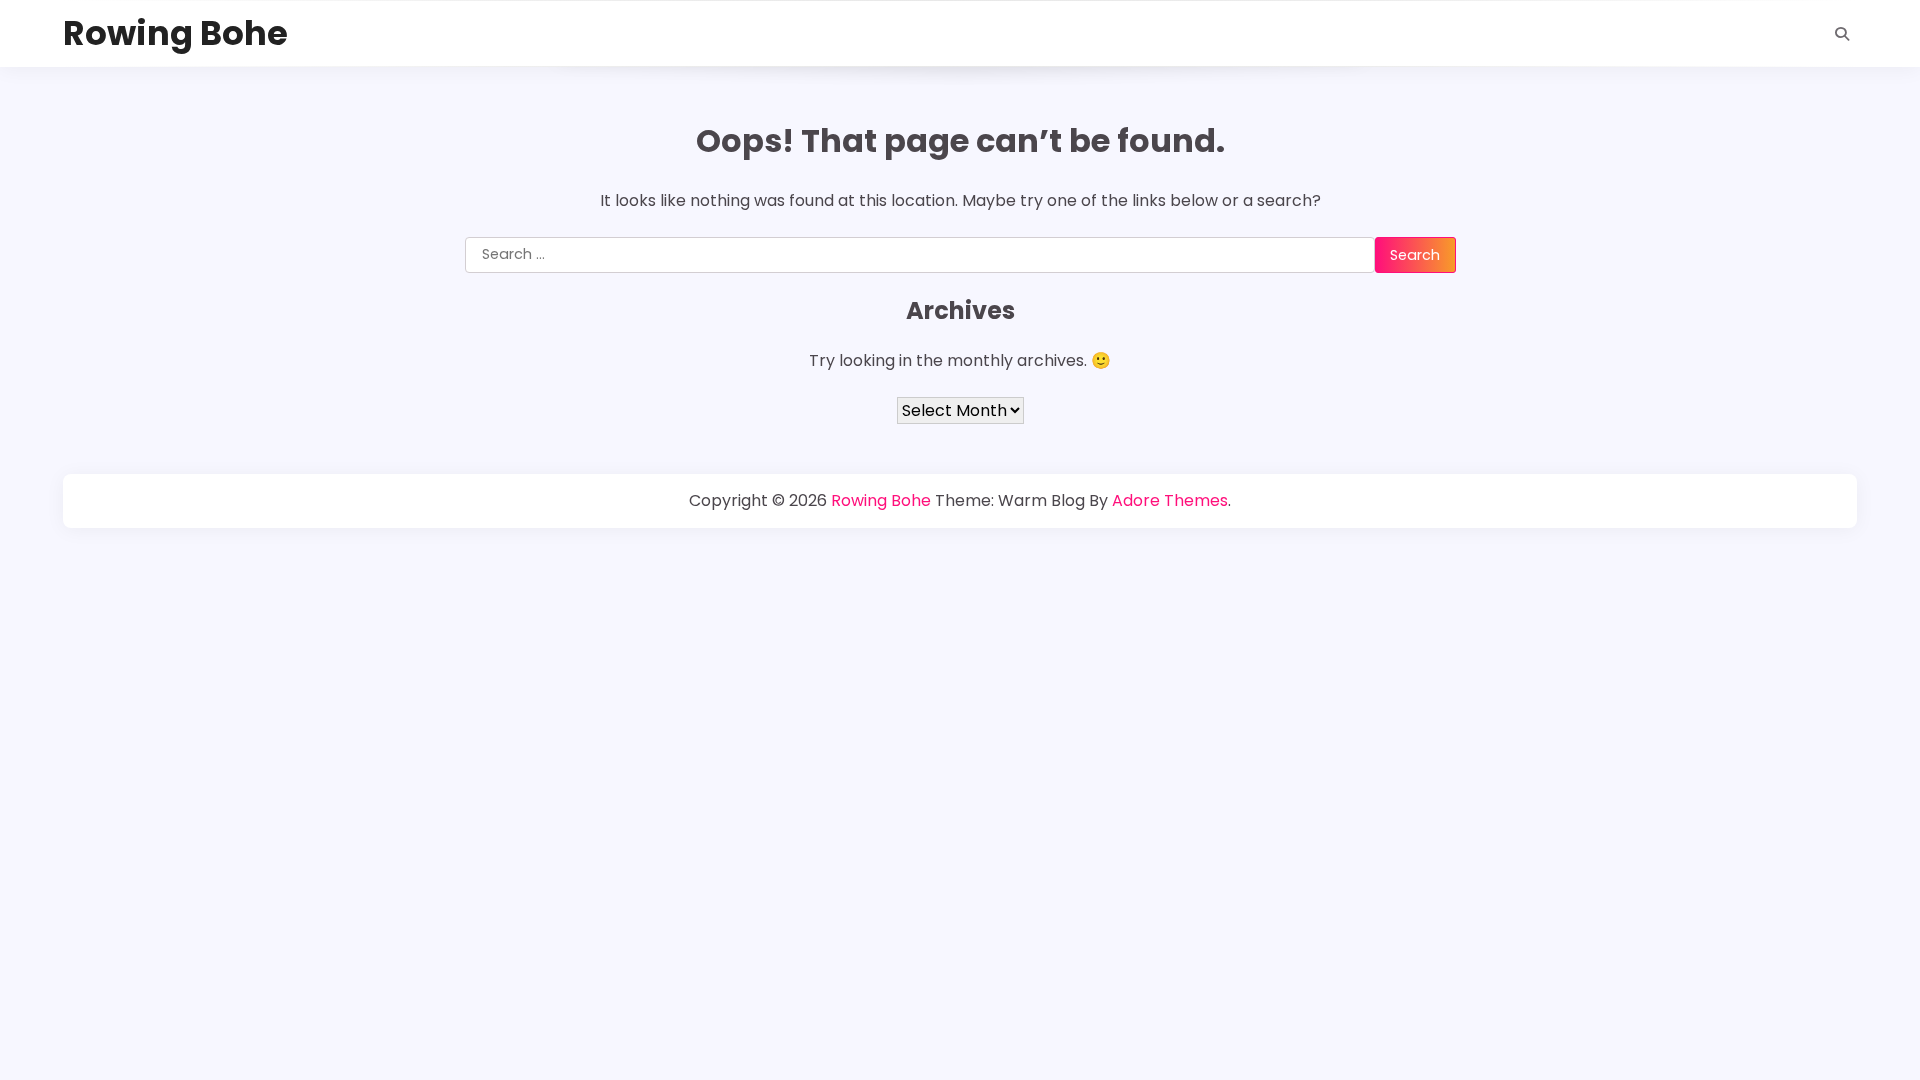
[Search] (1842, 34)
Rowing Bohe (175, 33)
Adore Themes (1170, 500)
